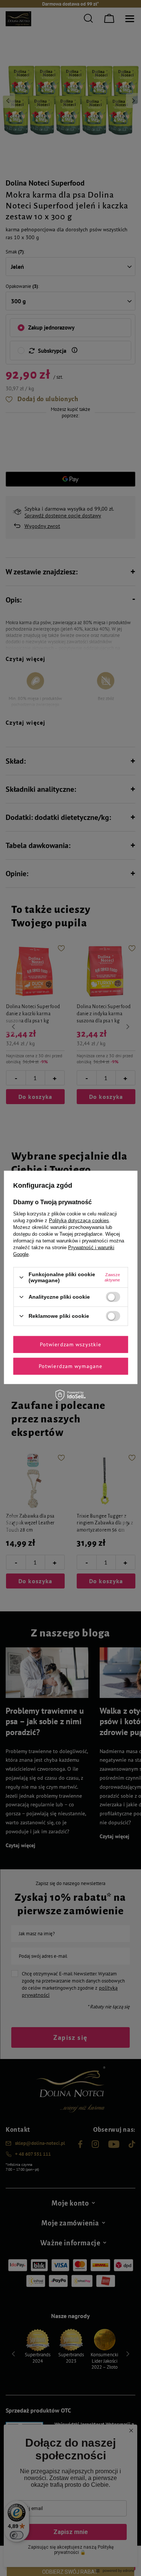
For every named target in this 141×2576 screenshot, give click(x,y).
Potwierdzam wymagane (70, 1366)
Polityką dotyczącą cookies (79, 1221)
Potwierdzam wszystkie (71, 1344)
